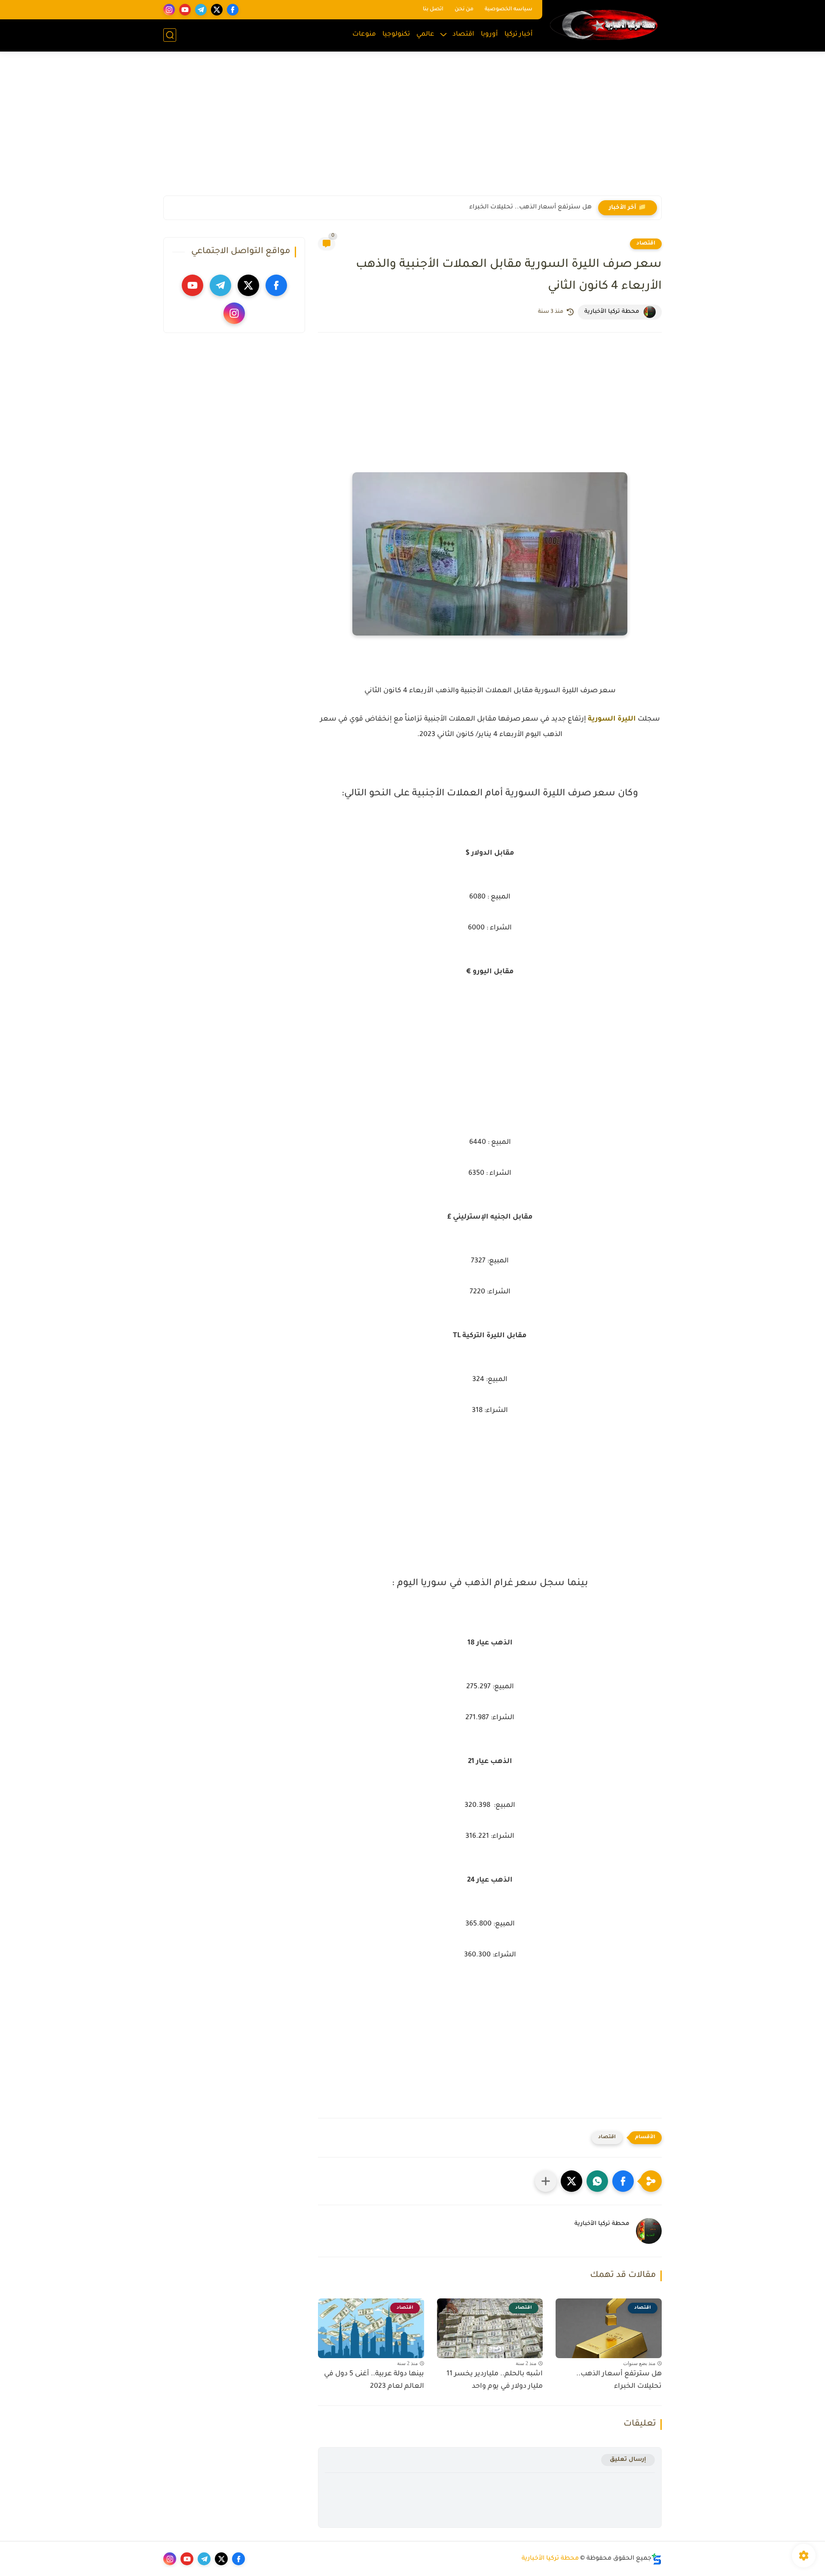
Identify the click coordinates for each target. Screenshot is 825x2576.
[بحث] (170, 35)
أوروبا (489, 35)
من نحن (464, 9)
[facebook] (233, 10)
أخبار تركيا (519, 35)
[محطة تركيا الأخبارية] (604, 25)
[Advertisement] (412, 129)
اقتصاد (463, 35)
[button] (623, 2181)
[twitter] (217, 10)
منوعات (364, 35)
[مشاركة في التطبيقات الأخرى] (546, 2181)
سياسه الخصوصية (509, 9)
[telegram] (201, 10)
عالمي (425, 35)
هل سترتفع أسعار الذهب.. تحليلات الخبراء (530, 208)
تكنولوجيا (396, 35)
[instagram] (169, 10)
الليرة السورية (612, 719)
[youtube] (185, 10)
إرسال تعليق (628, 2460)
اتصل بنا (433, 9)
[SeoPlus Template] (657, 2559)
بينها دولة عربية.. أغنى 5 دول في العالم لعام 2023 (374, 2380)
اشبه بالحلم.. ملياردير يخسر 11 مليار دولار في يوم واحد (495, 2380)
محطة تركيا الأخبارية (550, 2559)
